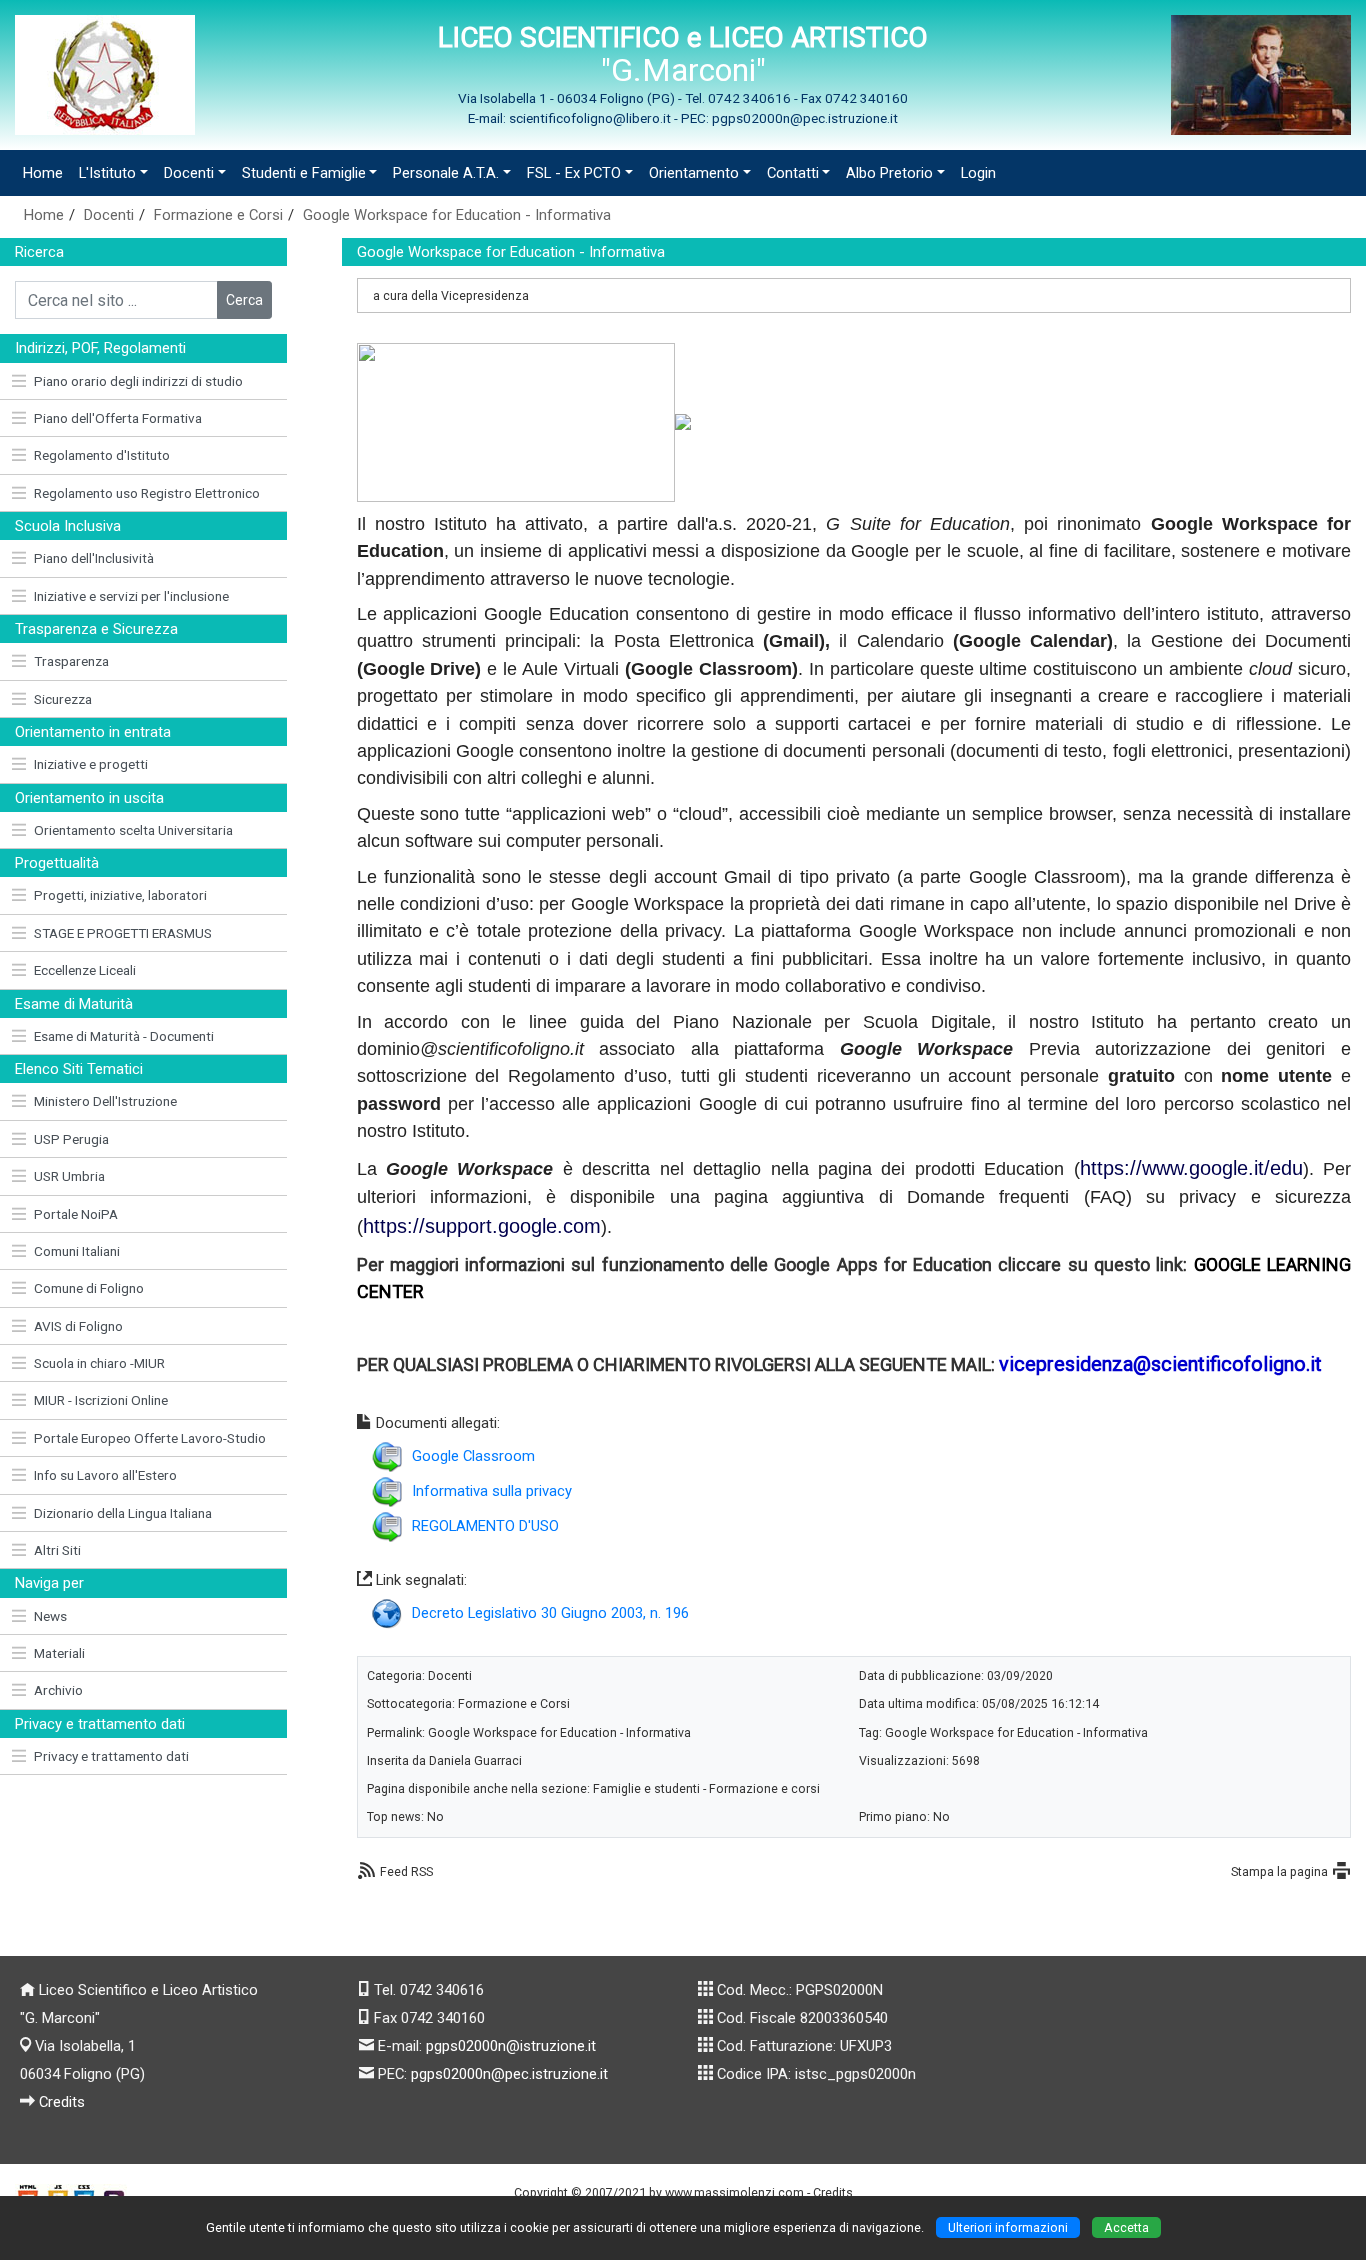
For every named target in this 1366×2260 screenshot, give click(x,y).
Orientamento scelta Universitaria (133, 830)
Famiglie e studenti (646, 1788)
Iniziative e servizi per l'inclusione (131, 596)
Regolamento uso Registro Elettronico (147, 493)
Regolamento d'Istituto (102, 455)
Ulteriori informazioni (1008, 2227)
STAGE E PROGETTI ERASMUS (123, 933)
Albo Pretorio (889, 173)
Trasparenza (71, 661)
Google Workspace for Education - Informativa (457, 215)
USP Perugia (71, 1139)
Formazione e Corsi (218, 215)
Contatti (793, 173)
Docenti (189, 173)
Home (43, 173)
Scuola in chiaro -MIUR (99, 1363)
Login (978, 173)
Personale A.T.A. (446, 173)
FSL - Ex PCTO (574, 173)
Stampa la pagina (1279, 1871)
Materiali (59, 1653)
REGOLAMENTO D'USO (485, 1526)
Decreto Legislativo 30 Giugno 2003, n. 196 (550, 1613)
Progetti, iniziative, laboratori (120, 895)
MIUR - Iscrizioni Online (101, 1400)
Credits (62, 2102)
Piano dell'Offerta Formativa (118, 418)
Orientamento (694, 173)
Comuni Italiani (77, 1251)
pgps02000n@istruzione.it (511, 2046)
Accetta (1126, 2227)
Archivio (58, 1690)
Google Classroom (473, 1456)
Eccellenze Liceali (85, 970)
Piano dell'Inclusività (94, 558)
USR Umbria (69, 1176)
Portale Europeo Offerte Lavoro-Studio (150, 1438)
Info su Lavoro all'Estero (105, 1475)
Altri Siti (57, 1550)
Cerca (244, 300)
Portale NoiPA (76, 1214)
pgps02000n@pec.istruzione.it (509, 2074)
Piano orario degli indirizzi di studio (138, 381)
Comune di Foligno (89, 1288)
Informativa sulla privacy (492, 1491)
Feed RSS (406, 1871)
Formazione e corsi (764, 1788)
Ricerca (39, 252)
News (50, 1616)
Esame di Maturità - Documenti (124, 1036)
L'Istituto (107, 173)
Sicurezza (63, 699)
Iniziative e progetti (91, 764)
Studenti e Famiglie (304, 173)
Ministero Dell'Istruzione (105, 1101)
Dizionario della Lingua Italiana (123, 1513)
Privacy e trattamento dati (111, 1756)
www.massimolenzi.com (734, 2192)
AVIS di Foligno (78, 1326)
